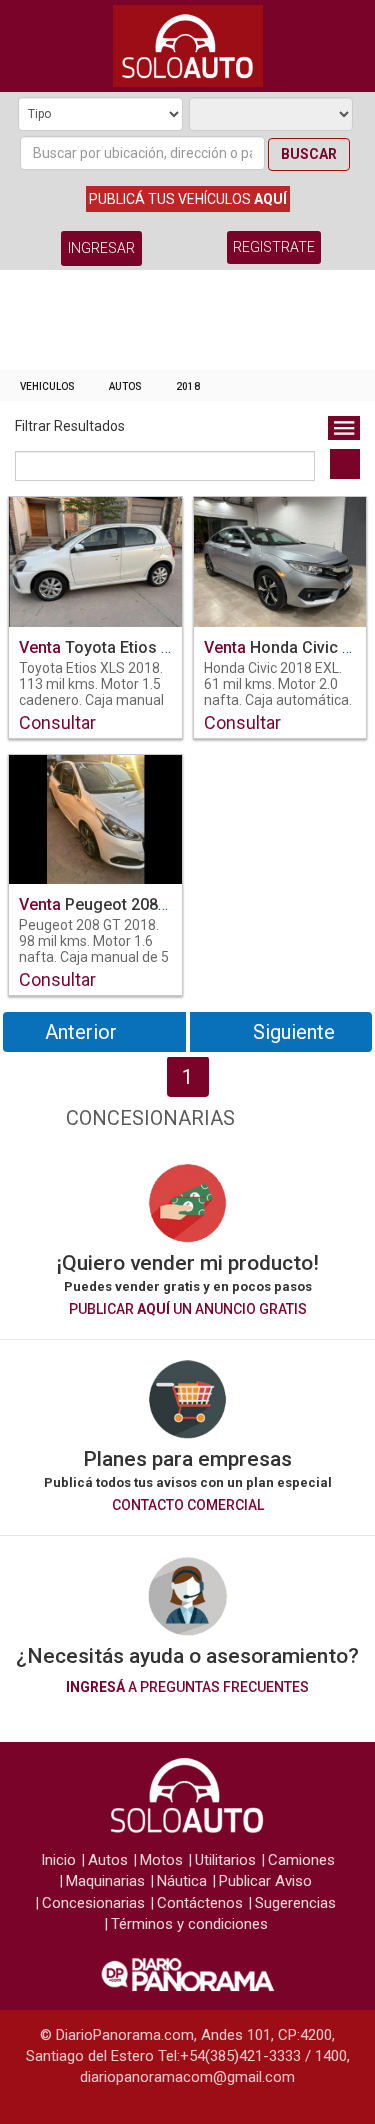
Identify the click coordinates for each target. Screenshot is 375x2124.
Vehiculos (47, 386)
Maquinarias (105, 1881)
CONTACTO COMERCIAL (188, 1505)
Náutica (182, 1881)
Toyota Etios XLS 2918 (124, 647)
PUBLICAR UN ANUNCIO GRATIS (188, 1309)
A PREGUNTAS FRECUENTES (187, 1687)
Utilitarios (225, 1860)
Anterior (81, 1032)
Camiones (301, 1860)
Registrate (274, 247)
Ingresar (101, 248)
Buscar (309, 154)
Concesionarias (93, 1903)
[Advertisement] (187, 325)
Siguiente (294, 1032)
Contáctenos (200, 1903)
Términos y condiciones (189, 1924)
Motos (161, 1860)
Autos (125, 386)
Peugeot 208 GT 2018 (121, 904)
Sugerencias (295, 1903)
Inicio (58, 1860)
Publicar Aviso (265, 1881)
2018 (188, 386)
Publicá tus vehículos (188, 199)
